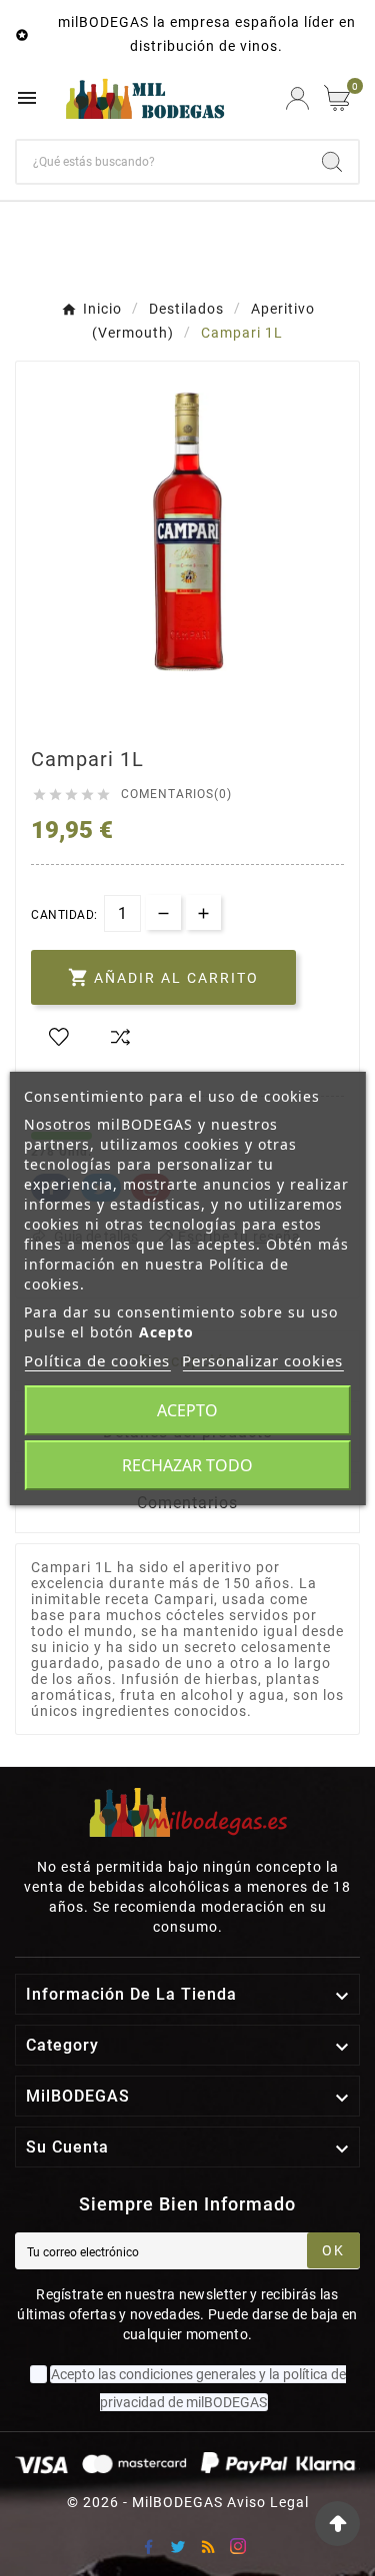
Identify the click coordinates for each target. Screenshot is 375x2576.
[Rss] (208, 2546)
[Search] (332, 162)
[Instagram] (238, 2546)
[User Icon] (297, 98)
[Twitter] (178, 2546)
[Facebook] (148, 2546)
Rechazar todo (187, 1465)
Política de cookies (97, 1360)
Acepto (187, 1410)
